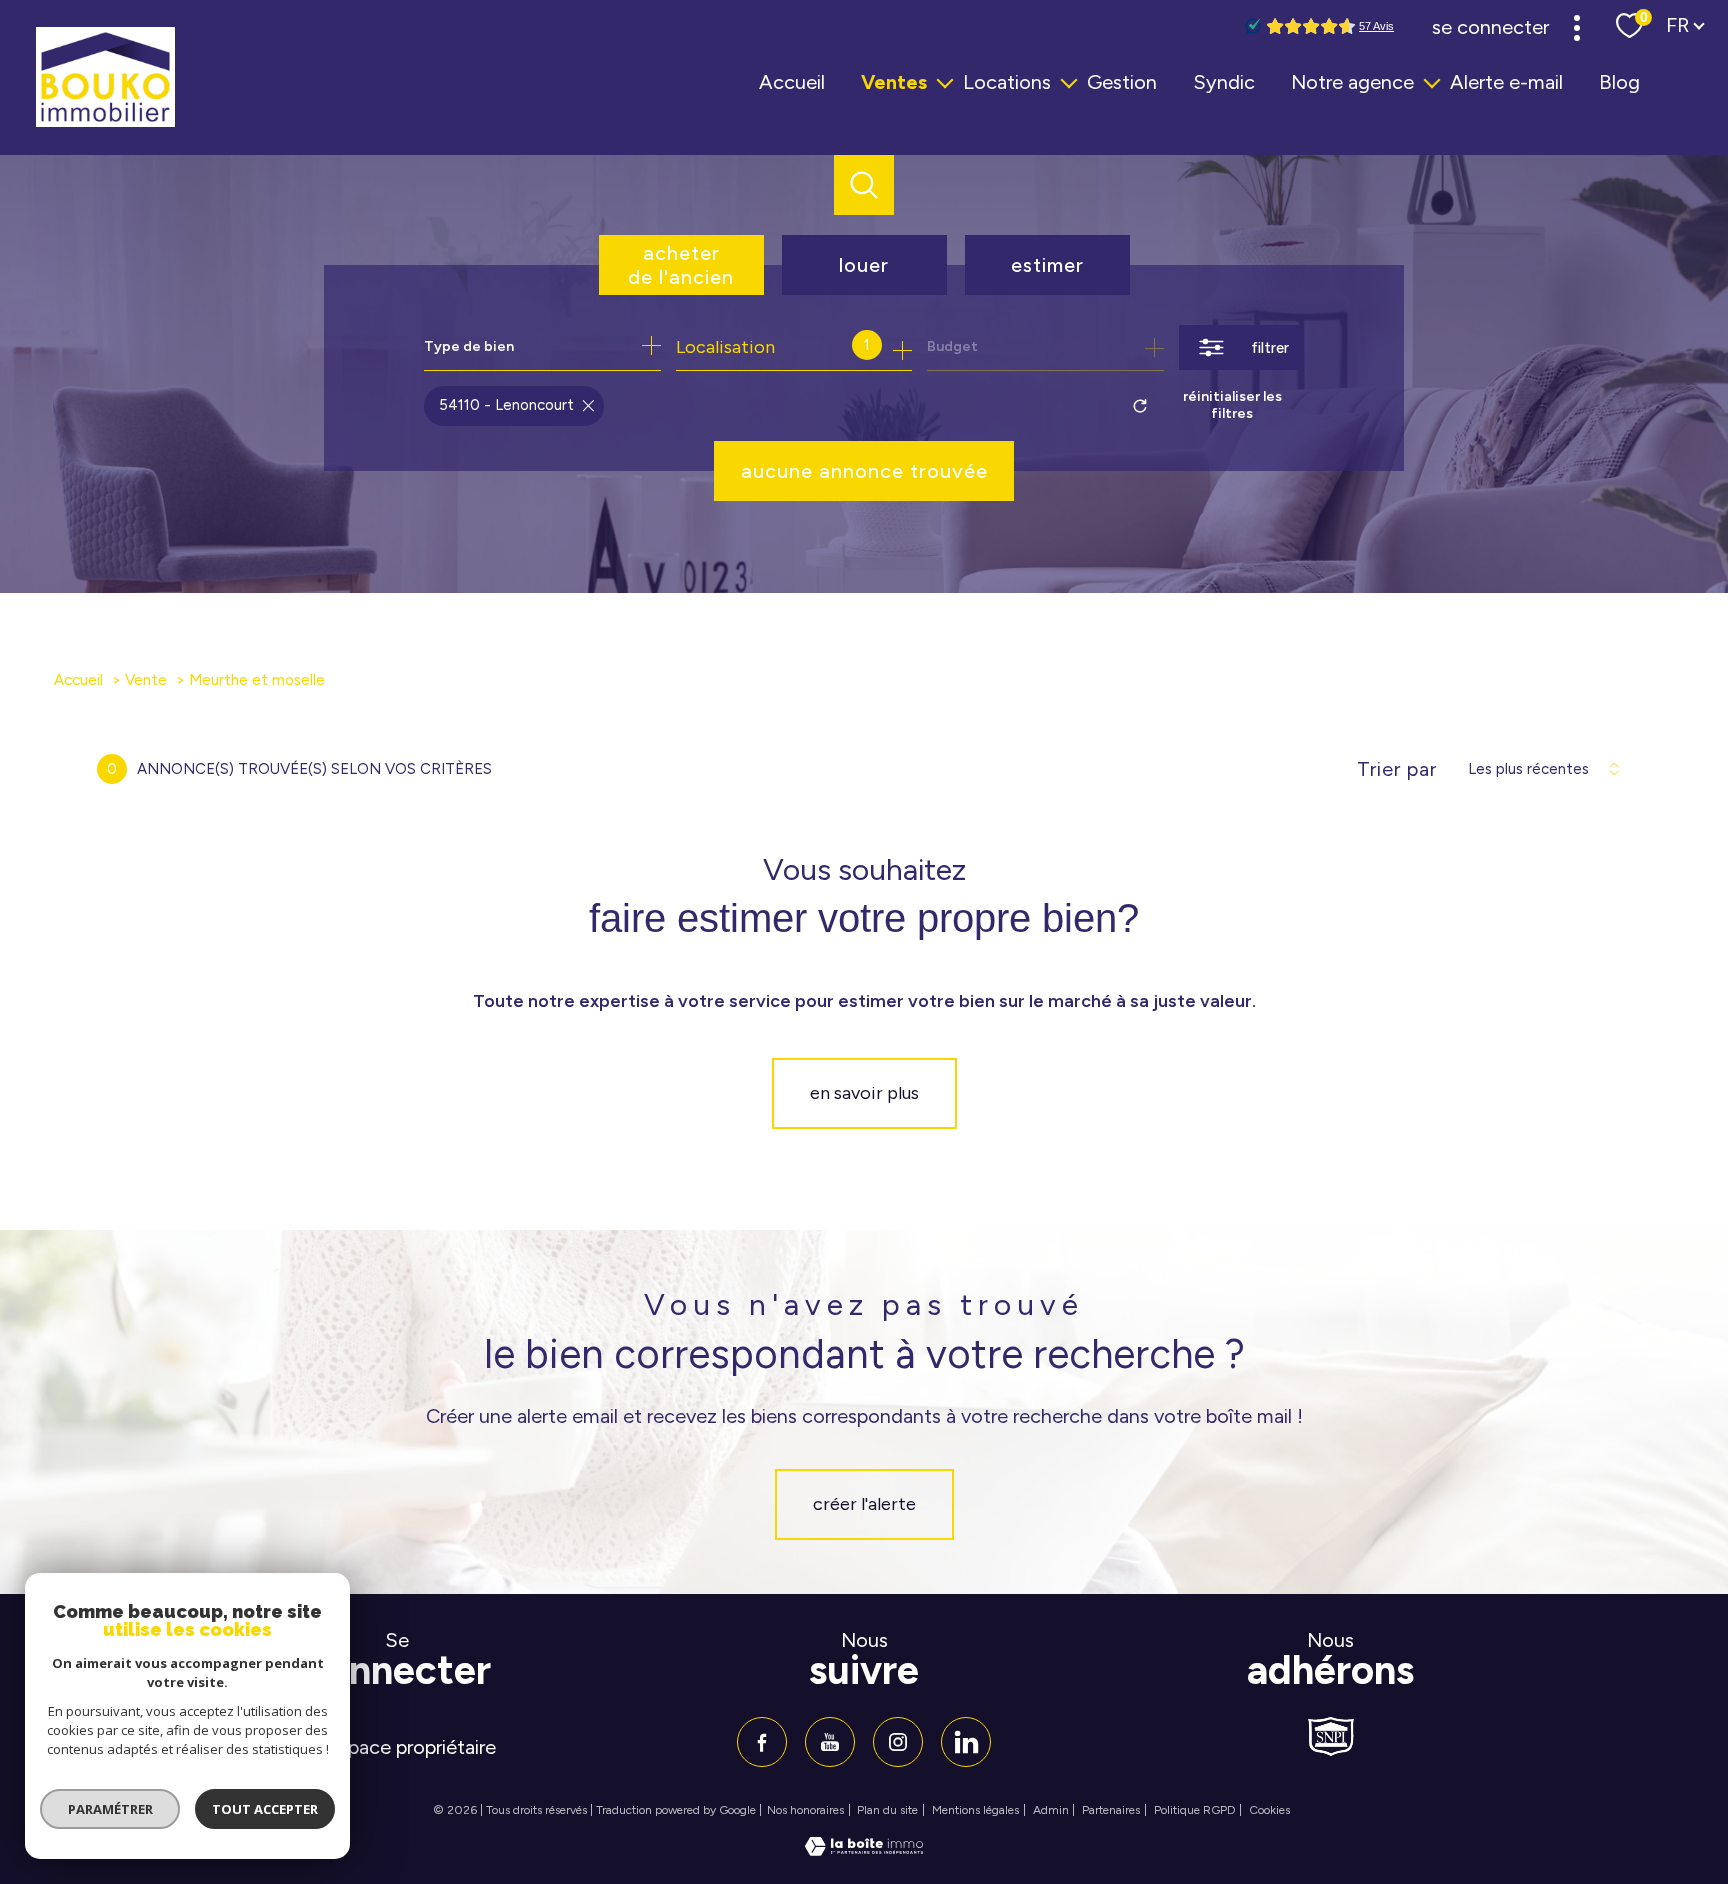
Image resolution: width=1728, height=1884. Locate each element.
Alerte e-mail (1506, 82)
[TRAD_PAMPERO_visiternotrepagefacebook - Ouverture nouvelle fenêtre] (762, 1742)
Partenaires (1111, 1810)
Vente (146, 680)
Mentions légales (975, 1810)
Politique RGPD (1195, 1810)
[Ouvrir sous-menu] (945, 82)
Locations (1007, 82)
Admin (1051, 1810)
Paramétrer (110, 1809)
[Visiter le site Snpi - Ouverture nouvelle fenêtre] (1331, 1736)
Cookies (1269, 1810)
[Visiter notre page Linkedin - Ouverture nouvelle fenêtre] (966, 1742)
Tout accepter (265, 1809)
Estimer (1047, 265)
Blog (1619, 82)
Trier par (1397, 769)
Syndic (1224, 82)
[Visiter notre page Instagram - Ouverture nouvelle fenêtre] (898, 1742)
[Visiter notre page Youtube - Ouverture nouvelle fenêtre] (830, 1742)
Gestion (1122, 82)
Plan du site (887, 1810)
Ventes (894, 82)
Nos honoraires (805, 1810)
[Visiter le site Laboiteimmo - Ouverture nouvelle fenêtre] (864, 1850)
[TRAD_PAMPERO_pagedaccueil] (105, 121)
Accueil (792, 82)
